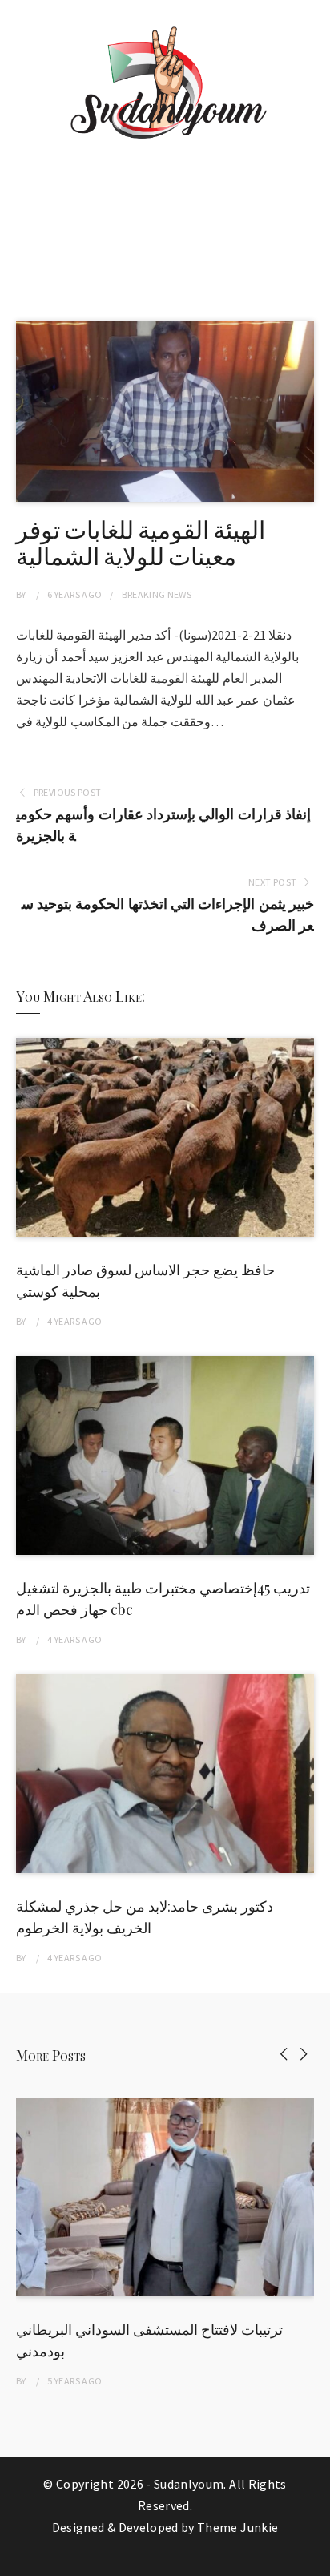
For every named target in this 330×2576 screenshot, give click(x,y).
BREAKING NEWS (157, 594)
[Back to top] (314, 2560)
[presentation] (284, 2054)
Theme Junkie (237, 2527)
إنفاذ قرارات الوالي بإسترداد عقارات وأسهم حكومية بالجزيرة (163, 825)
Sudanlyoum (189, 2484)
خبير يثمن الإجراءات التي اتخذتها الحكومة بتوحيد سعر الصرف (168, 915)
